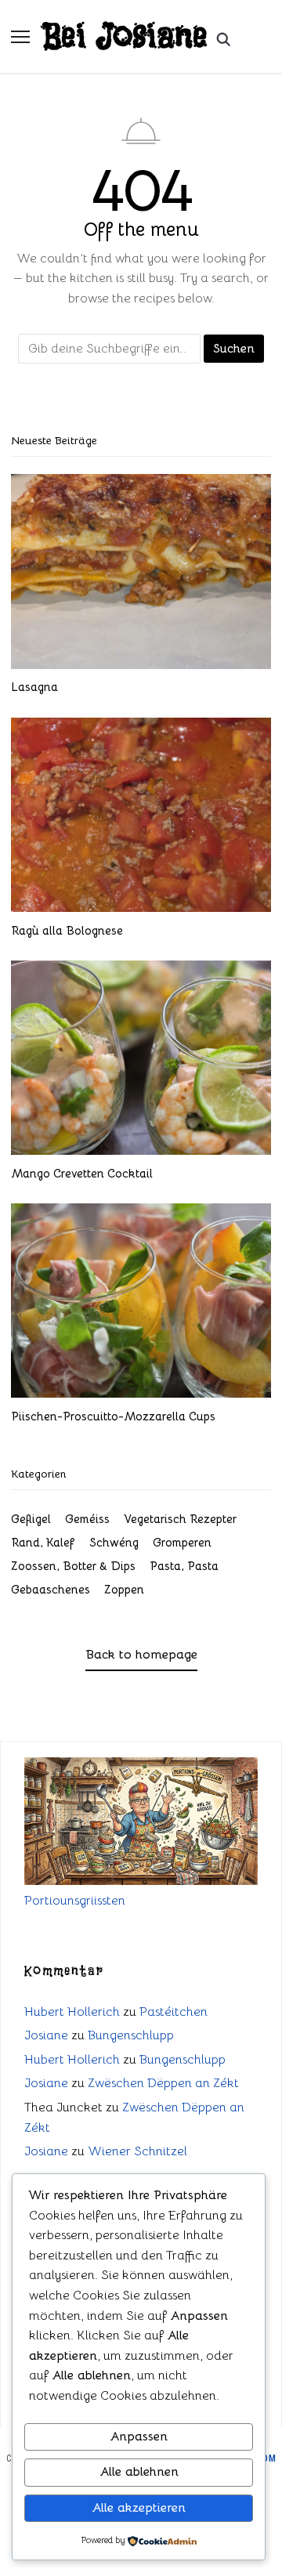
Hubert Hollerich (72, 2012)
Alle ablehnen (139, 2472)
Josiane (46, 2035)
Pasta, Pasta (184, 1566)
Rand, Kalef (43, 1542)
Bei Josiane (125, 36)
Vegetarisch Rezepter (180, 1519)
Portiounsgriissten (75, 1901)
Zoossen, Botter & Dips (73, 1566)
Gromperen (182, 1542)
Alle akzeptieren (139, 2508)
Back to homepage (141, 1655)
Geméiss (87, 1519)
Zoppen (124, 1589)
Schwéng (114, 1542)
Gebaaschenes (51, 1589)
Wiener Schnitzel (137, 2151)
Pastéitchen (174, 2012)
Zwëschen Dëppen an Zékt (163, 2083)
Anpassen (139, 2437)
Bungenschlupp (131, 2035)
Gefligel (31, 1519)
